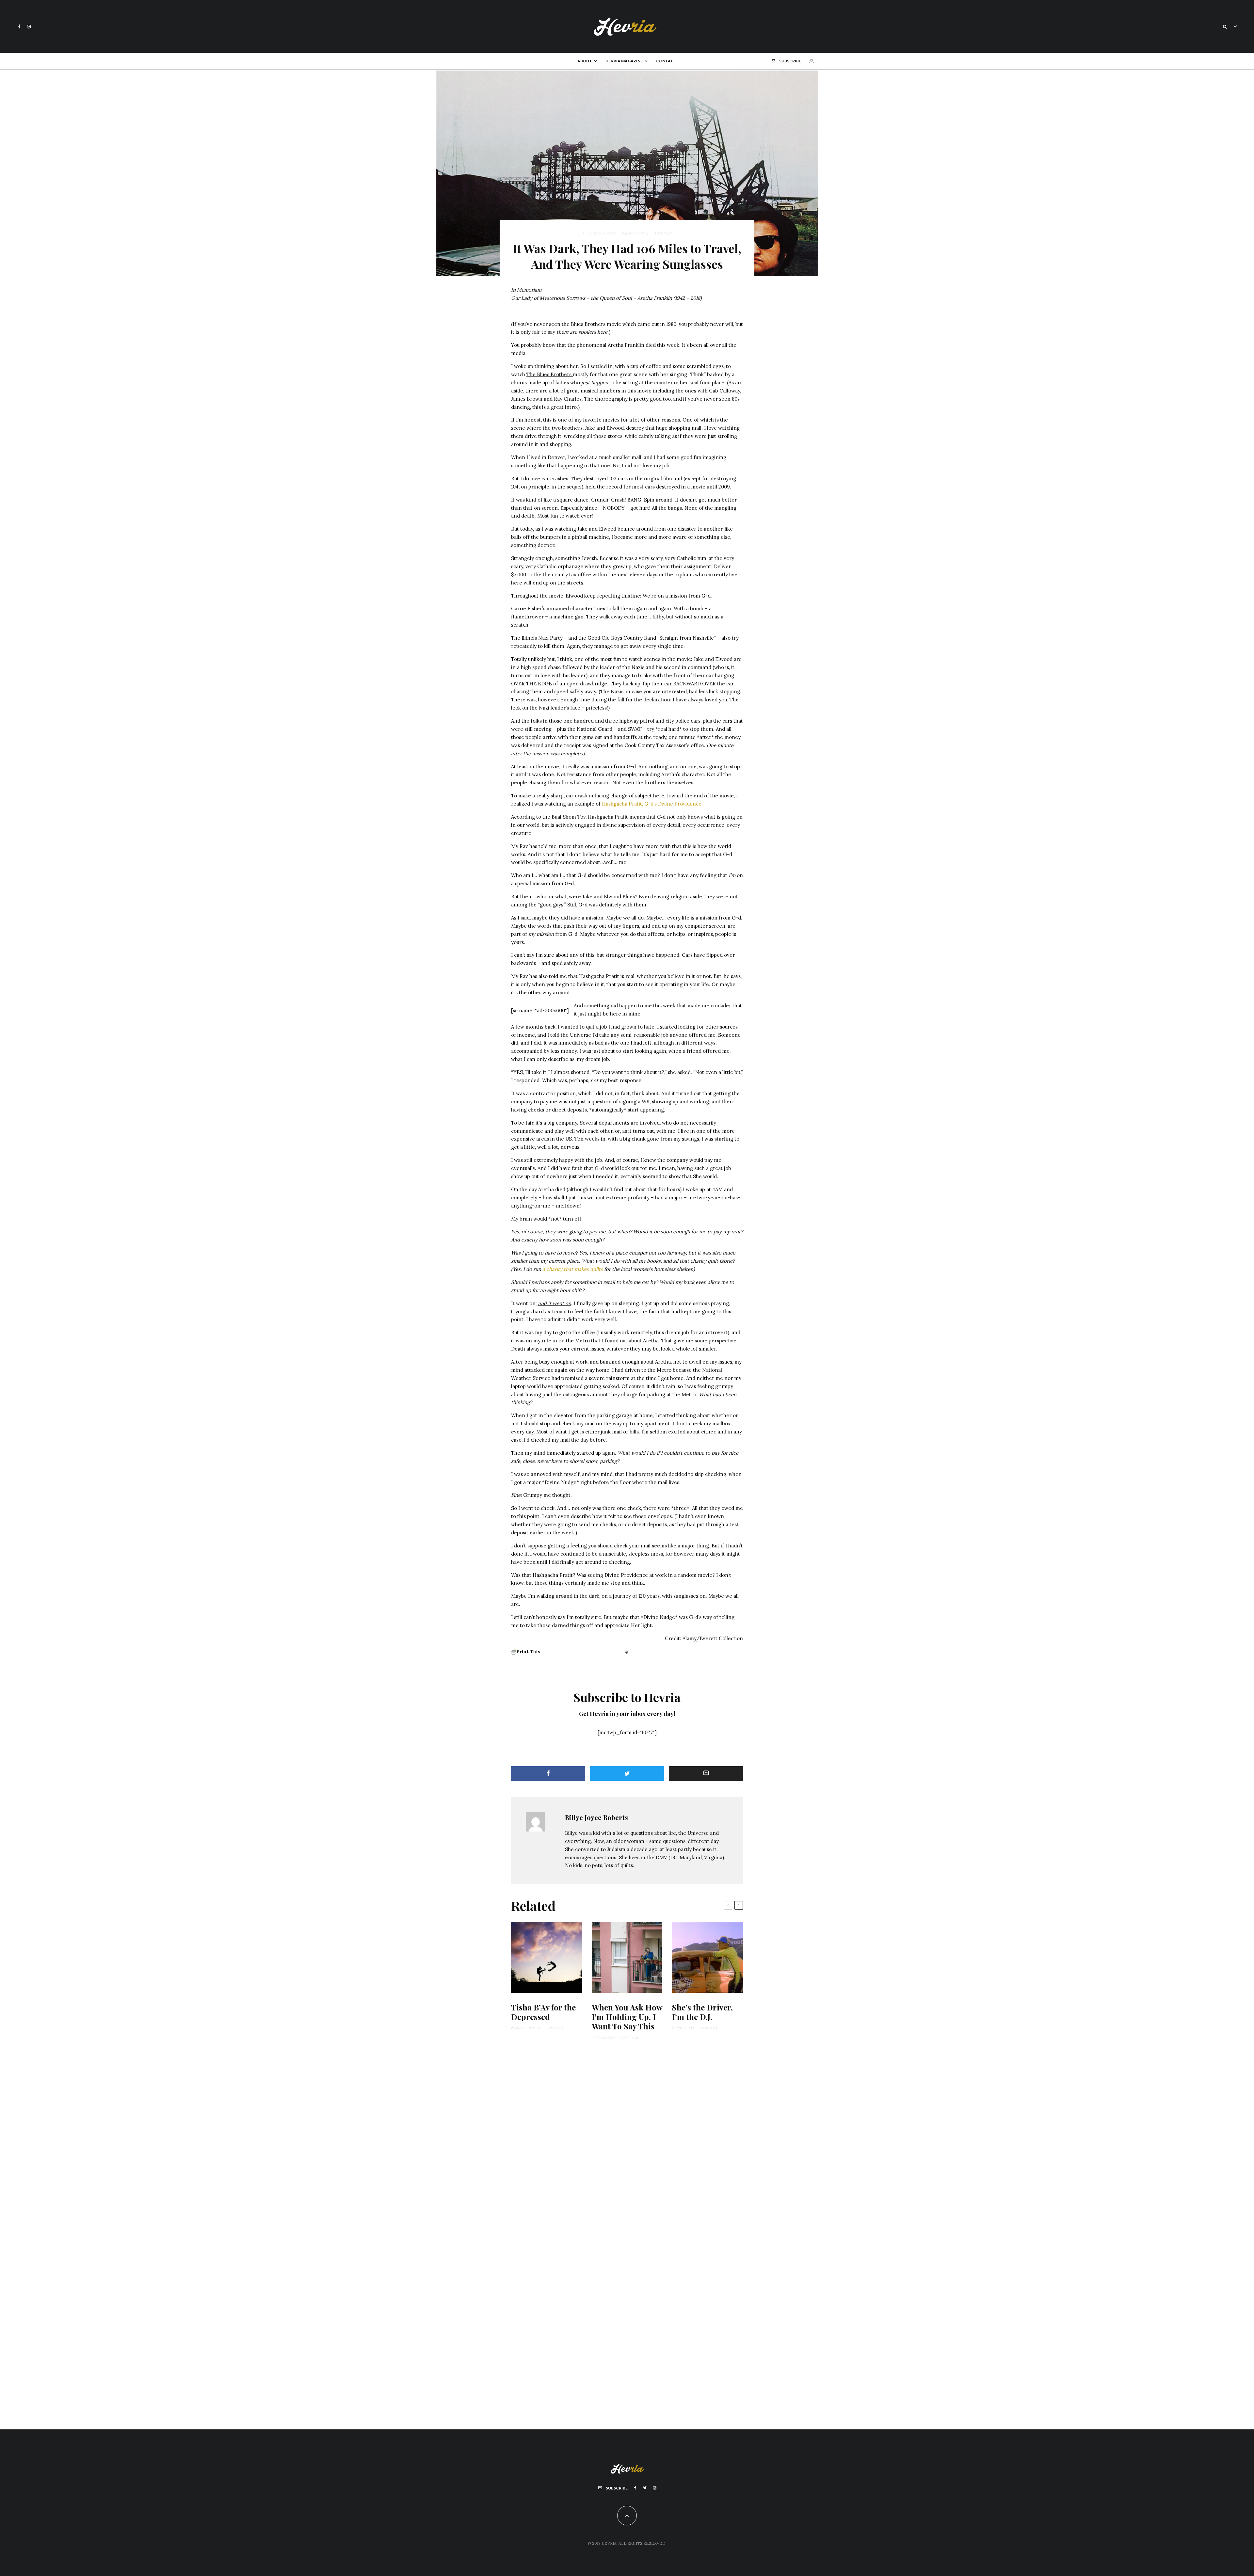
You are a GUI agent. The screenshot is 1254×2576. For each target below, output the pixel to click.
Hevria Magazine (624, 61)
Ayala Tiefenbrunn (526, 2028)
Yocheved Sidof (604, 2037)
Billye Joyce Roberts (600, 233)
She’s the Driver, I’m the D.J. (702, 2012)
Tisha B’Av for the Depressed (543, 2012)
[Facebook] (19, 27)
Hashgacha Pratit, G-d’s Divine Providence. (652, 804)
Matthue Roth (683, 2028)
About (585, 61)
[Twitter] (645, 2488)
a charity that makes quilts (572, 1269)
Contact (666, 61)
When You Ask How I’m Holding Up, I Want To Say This (627, 2017)
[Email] (706, 1774)
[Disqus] (627, 2146)
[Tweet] (627, 1774)
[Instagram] (29, 27)
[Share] (548, 1774)
